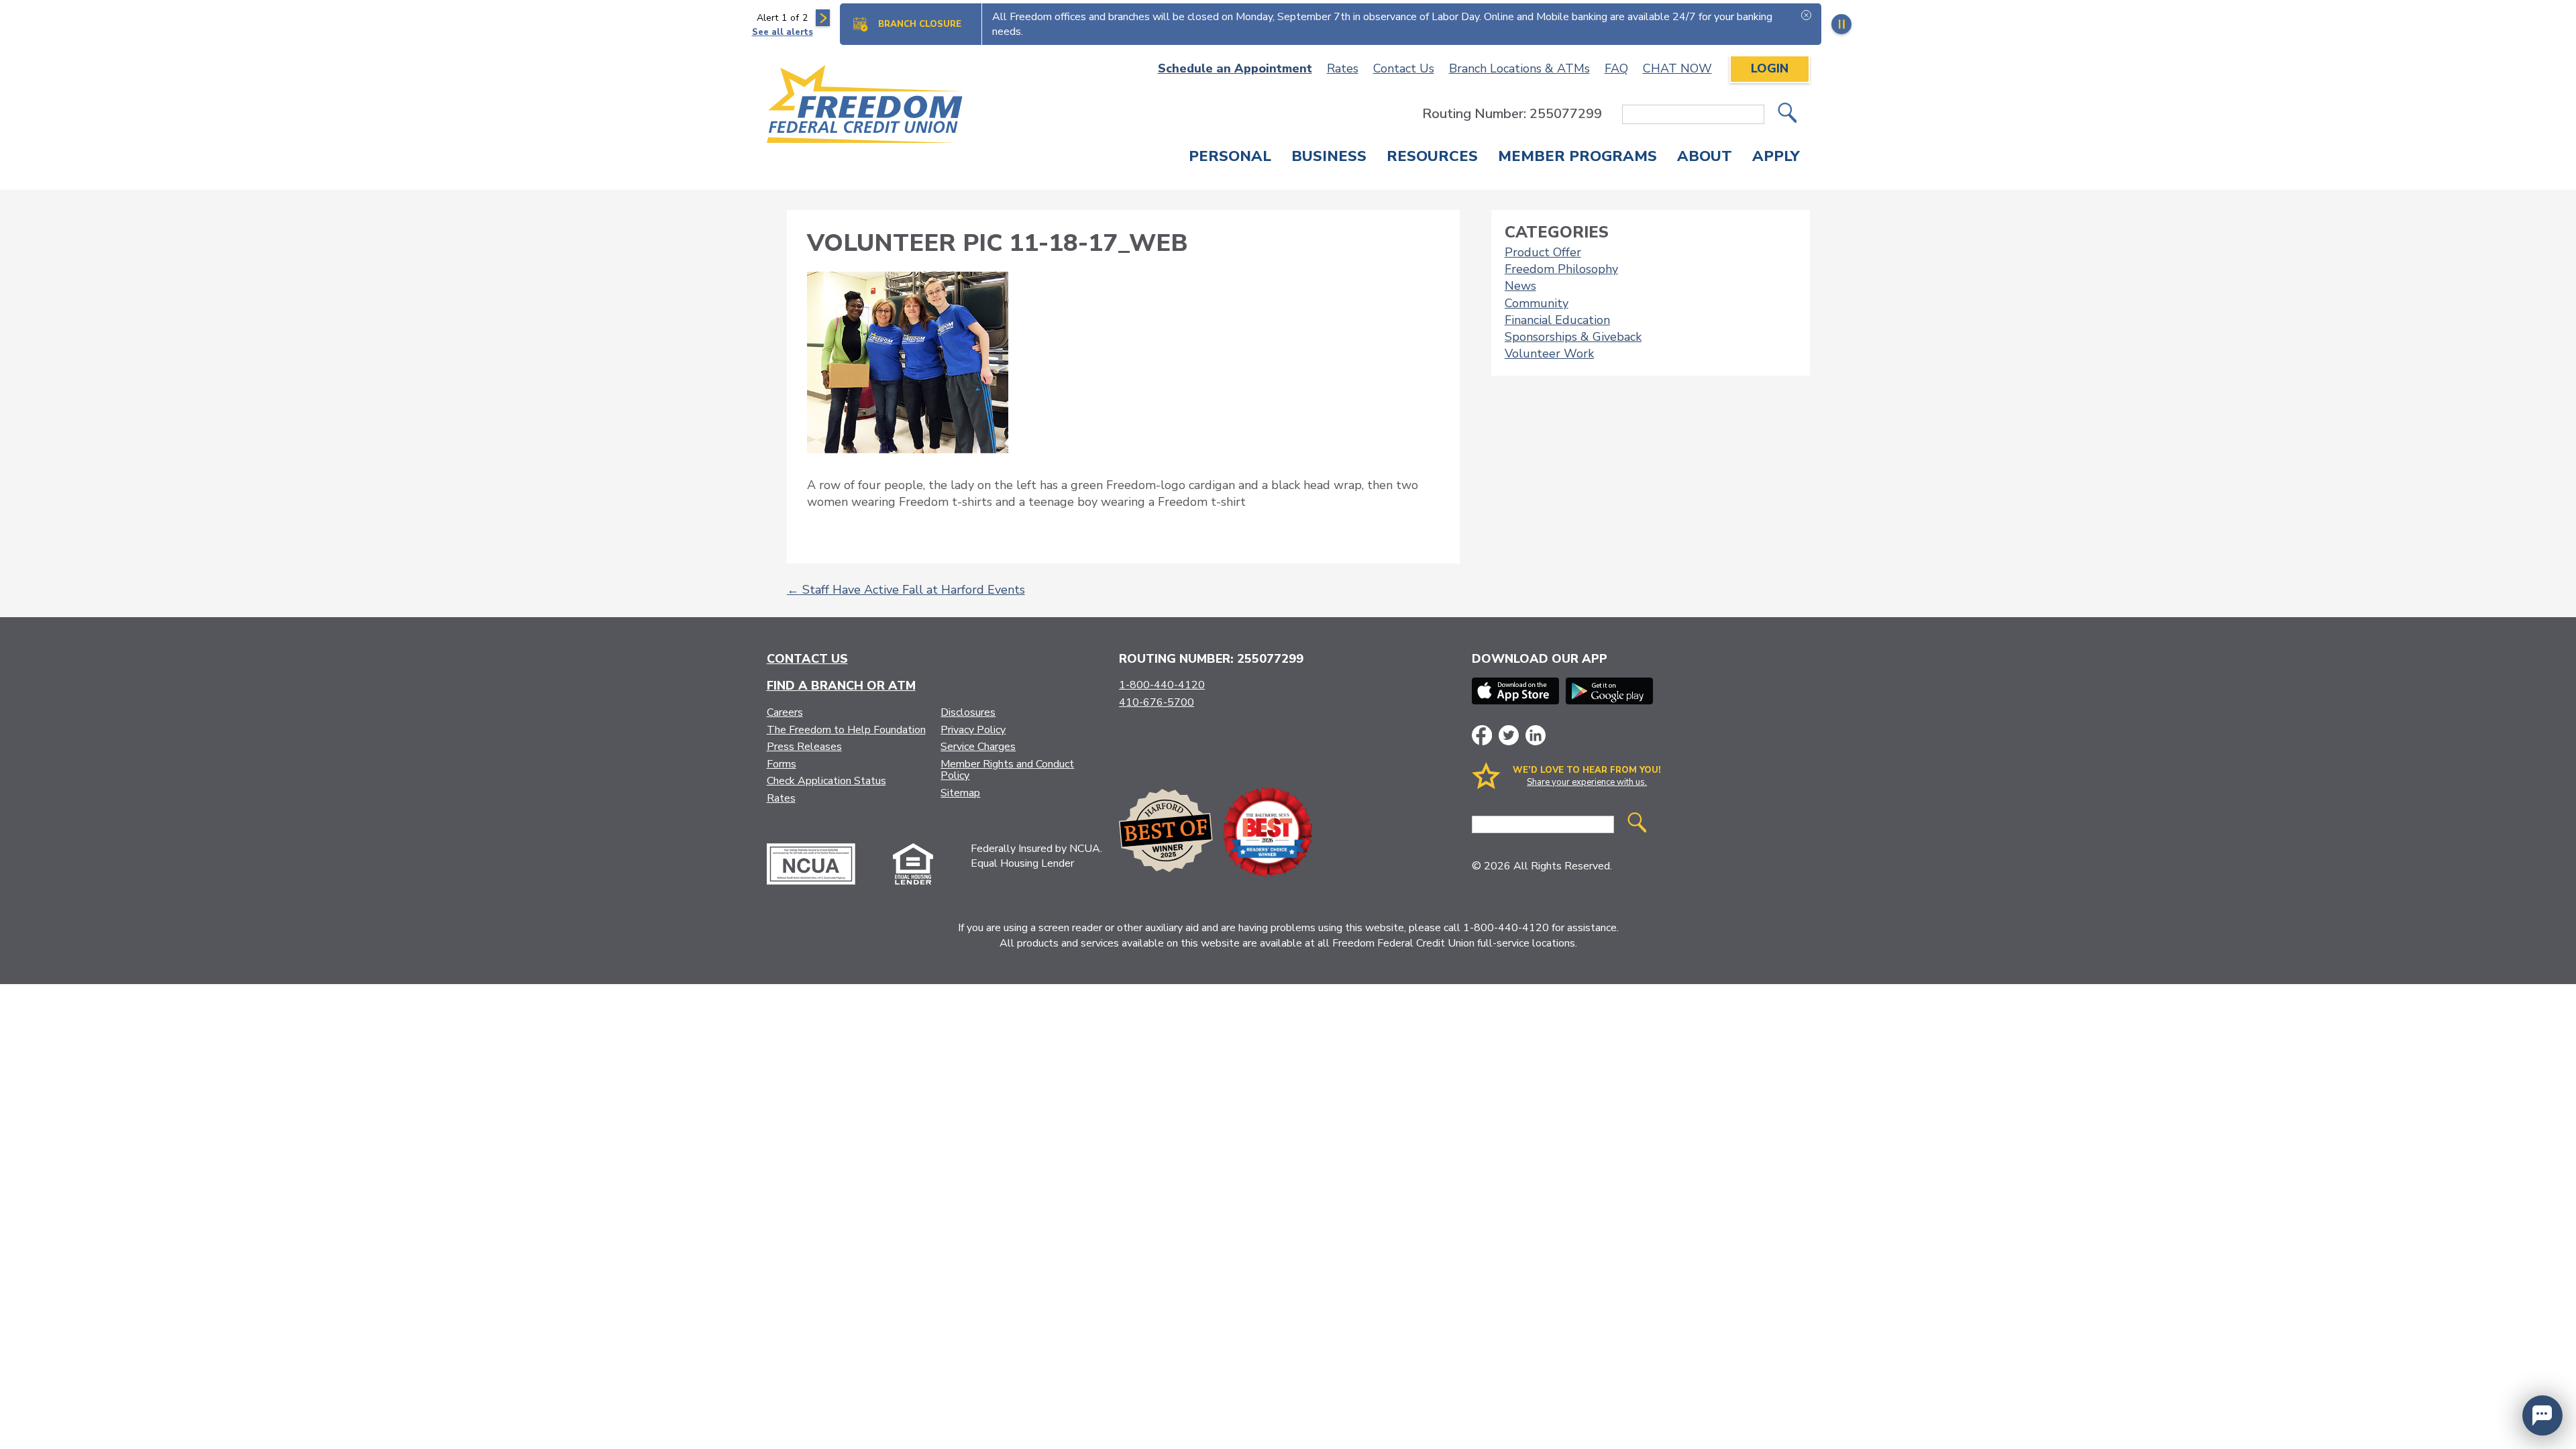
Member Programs (1577, 158)
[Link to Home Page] (866, 106)
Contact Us (1404, 68)
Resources (1432, 158)
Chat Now (1677, 68)
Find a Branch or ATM (841, 686)
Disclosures (968, 712)
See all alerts (783, 32)
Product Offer (1543, 252)
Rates (1343, 68)
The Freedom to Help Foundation (846, 730)
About (1705, 158)
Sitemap (960, 793)
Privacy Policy (973, 730)
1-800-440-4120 (1162, 685)
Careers (785, 712)
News (1520, 286)
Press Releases (804, 747)
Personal (1230, 158)
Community (1537, 303)
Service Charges (978, 747)
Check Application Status (826, 781)
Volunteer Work (1549, 354)
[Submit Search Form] (1787, 114)
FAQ (1616, 68)
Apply (1776, 158)
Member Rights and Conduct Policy (1007, 770)
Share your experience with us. (1587, 782)
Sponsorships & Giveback (1573, 337)
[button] (2542, 1415)
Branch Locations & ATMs (1519, 68)
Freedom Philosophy (1561, 269)
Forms (782, 764)
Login (1770, 68)
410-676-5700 (1157, 702)
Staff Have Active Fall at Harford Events (906, 590)
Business (1329, 158)
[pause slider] (1841, 24)
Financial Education (1557, 320)
